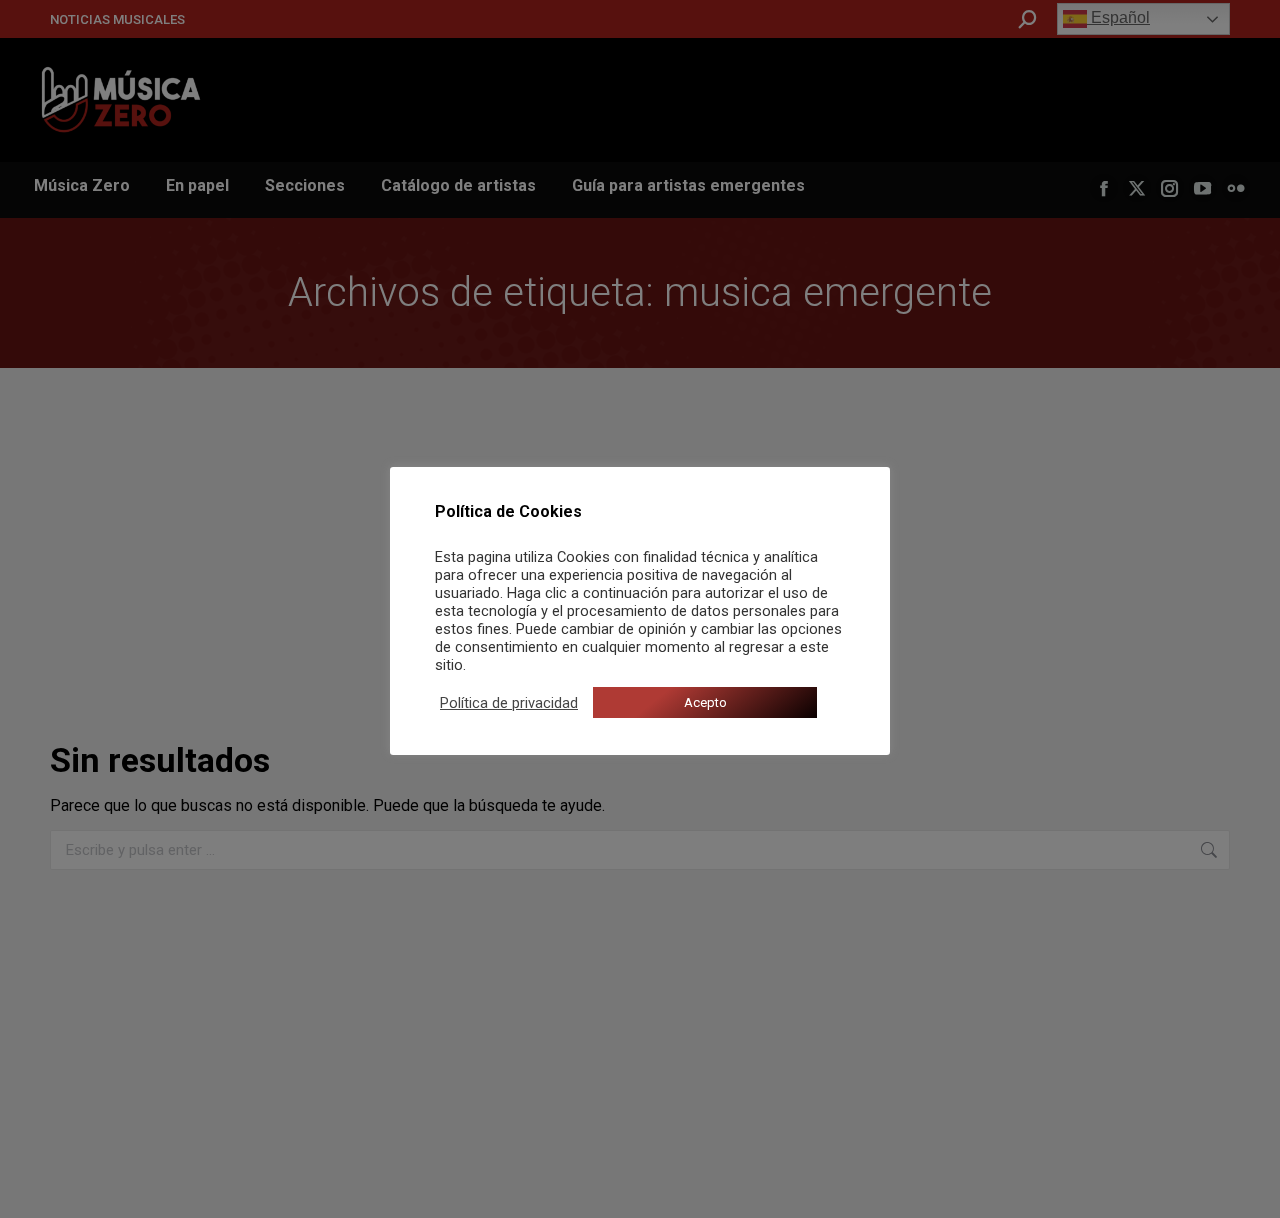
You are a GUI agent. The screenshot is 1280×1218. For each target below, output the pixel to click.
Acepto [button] (705, 702)
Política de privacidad (509, 703)
